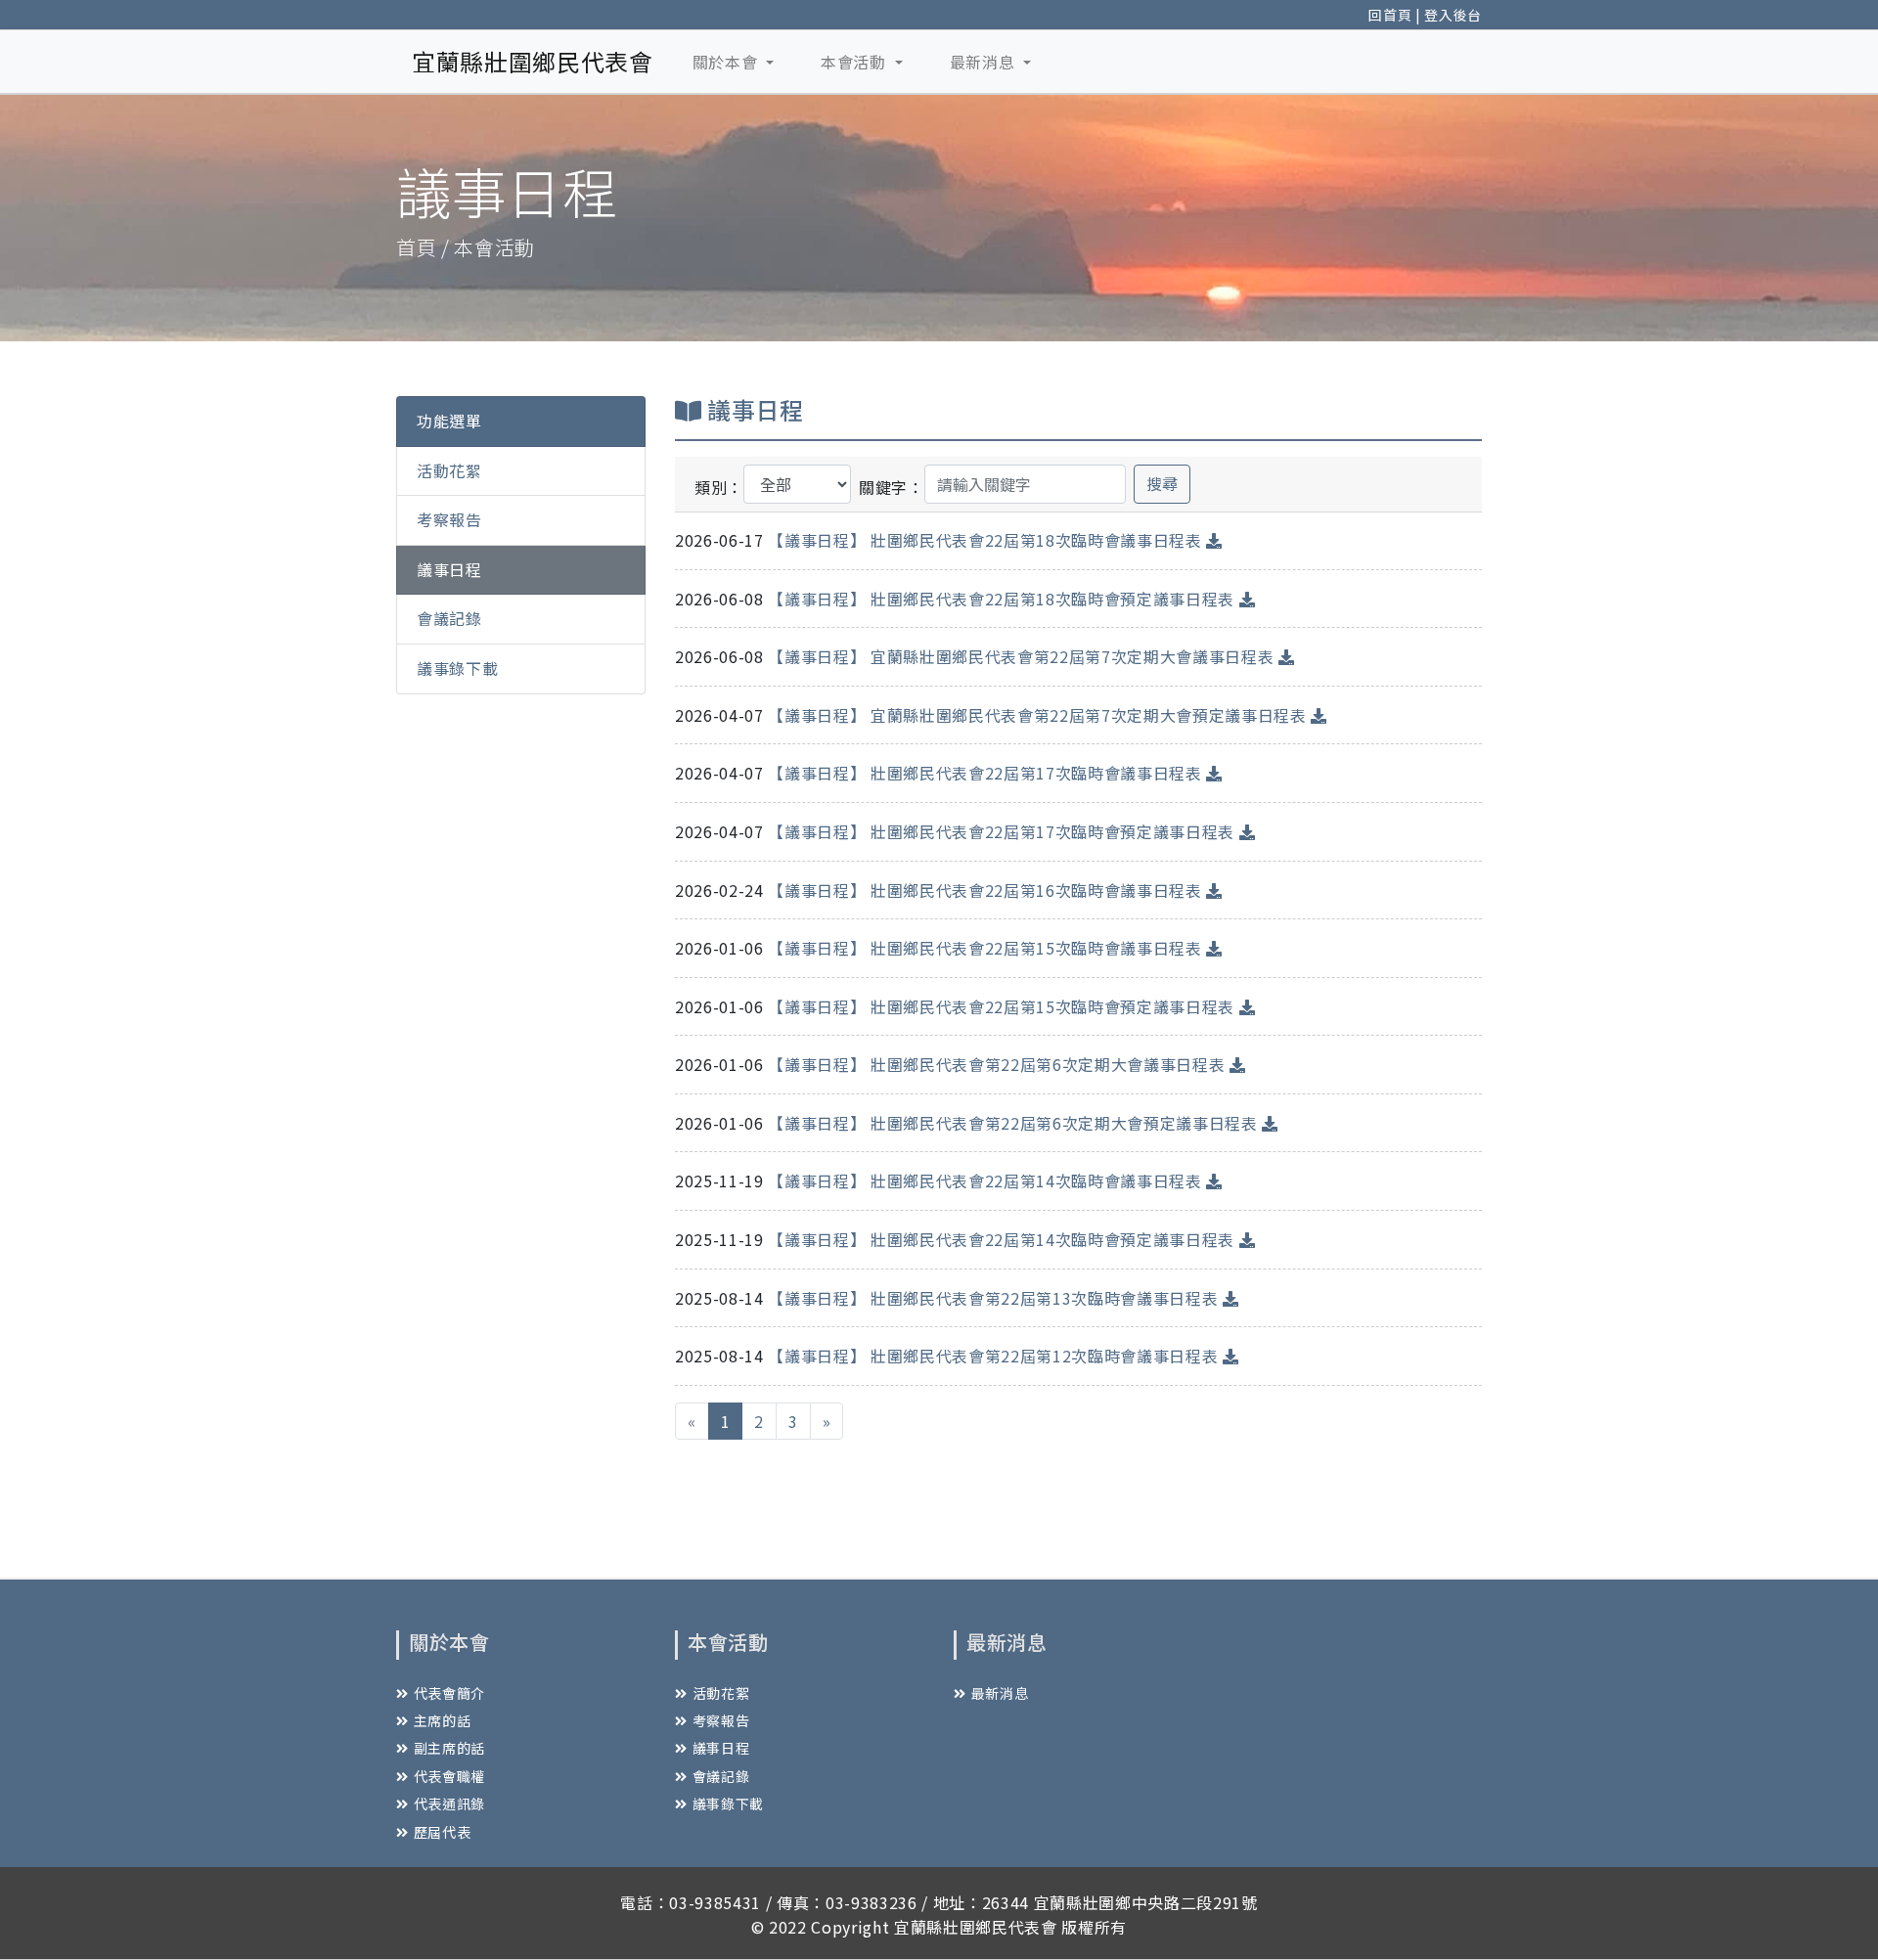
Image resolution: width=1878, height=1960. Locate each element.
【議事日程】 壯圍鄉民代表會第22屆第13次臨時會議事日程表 (995, 1298)
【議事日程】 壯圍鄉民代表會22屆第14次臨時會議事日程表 (987, 1180)
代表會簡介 (449, 1693)
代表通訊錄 (449, 1804)
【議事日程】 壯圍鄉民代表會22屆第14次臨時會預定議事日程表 (1003, 1239)
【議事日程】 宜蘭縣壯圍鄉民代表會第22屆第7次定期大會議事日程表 (1023, 656)
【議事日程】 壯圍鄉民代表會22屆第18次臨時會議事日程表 (987, 540)
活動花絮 (449, 469)
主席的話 (442, 1720)
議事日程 (449, 568)
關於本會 (727, 62)
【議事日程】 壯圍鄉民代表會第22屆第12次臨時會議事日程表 (995, 1356)
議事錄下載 (457, 668)
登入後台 (1453, 15)
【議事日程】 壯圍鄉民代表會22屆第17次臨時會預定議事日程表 (1003, 831)
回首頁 (1390, 15)
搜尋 (1162, 483)
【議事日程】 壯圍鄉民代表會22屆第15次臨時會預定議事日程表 (1003, 1006)
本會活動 (855, 62)
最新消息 (984, 62)
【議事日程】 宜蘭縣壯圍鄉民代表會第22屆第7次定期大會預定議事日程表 (1039, 715)
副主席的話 (449, 1748)
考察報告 (449, 519)
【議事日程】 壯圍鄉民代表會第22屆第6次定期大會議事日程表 (999, 1064)
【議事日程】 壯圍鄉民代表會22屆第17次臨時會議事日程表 (987, 773)
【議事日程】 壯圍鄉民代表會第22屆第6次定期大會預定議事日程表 (1015, 1123)
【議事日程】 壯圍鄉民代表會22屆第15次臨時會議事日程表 (987, 948)
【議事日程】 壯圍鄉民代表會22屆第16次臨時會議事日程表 (987, 890)
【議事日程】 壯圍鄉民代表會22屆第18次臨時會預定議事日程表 (1003, 599)
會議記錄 (449, 618)
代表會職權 (449, 1776)
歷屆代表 (442, 1832)
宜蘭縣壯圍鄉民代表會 (533, 61)
